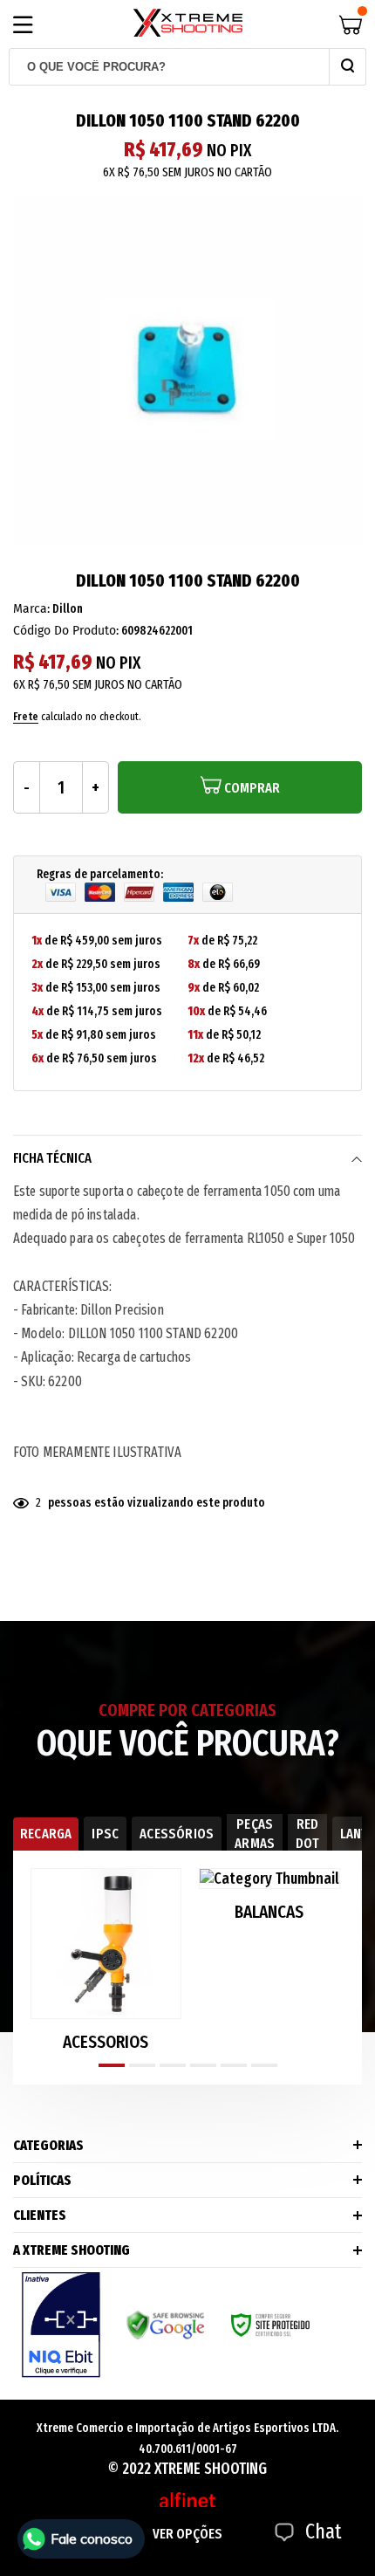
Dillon (68, 609)
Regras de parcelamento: (100, 874)
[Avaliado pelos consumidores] (61, 2325)
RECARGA (46, 1834)
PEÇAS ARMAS (255, 1834)
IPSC (105, 1834)
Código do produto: (66, 631)
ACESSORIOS (106, 2042)
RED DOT (307, 1834)
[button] (112, 2065)
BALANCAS (269, 1912)
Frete (26, 716)
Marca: (31, 609)
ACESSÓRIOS (177, 1834)
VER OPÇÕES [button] (187, 2534)
